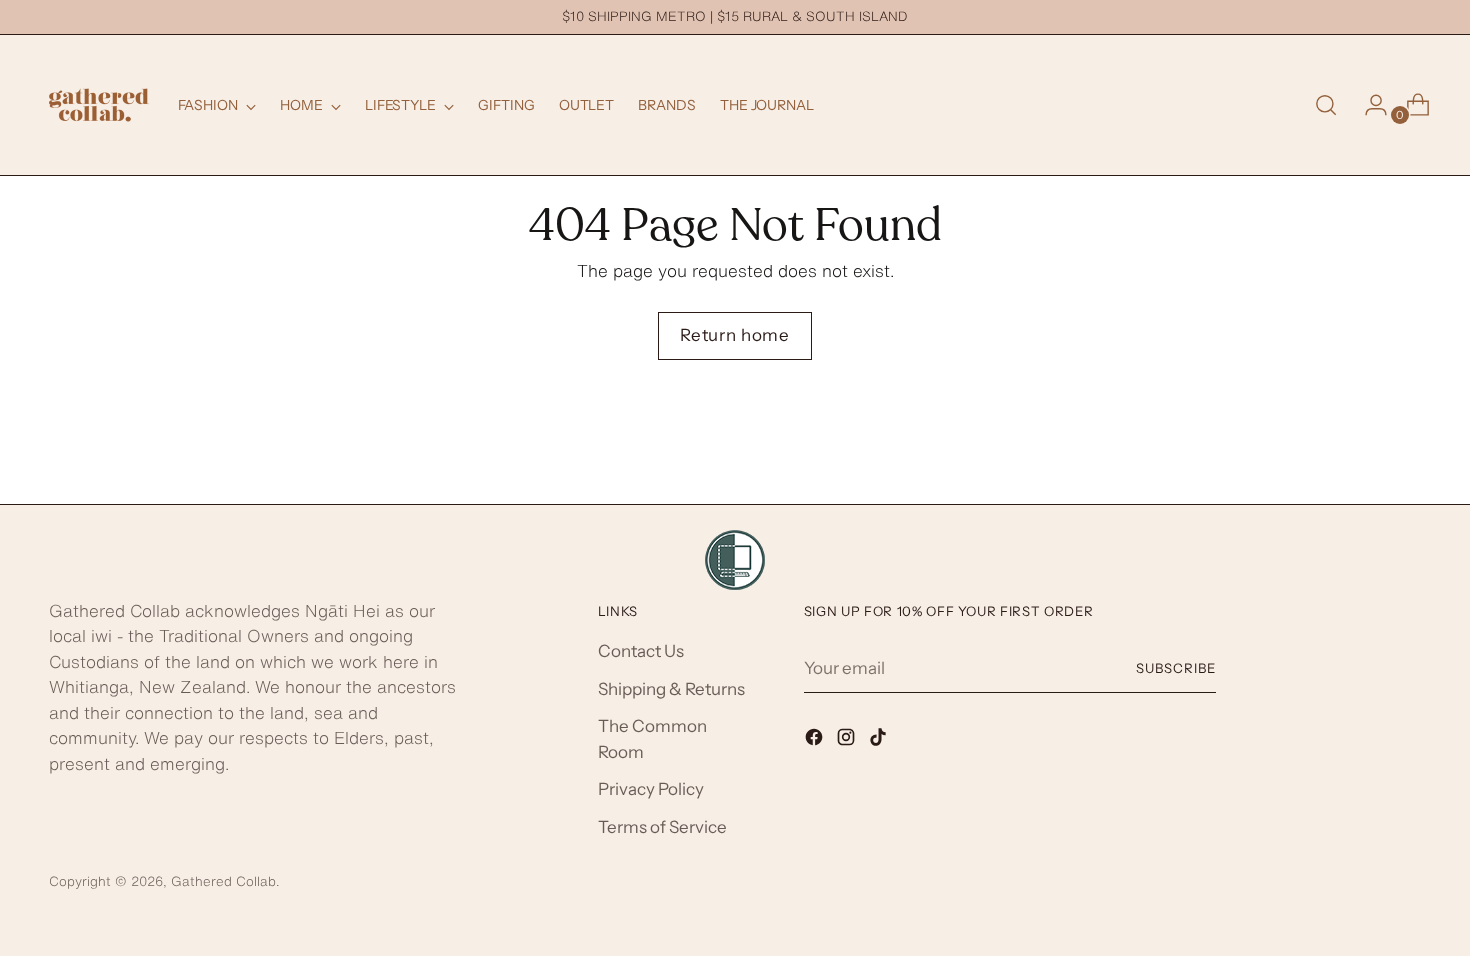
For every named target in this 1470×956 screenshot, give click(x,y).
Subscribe (1176, 668)
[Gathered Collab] (99, 105)
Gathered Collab (223, 881)
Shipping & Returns (671, 689)
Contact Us (641, 651)
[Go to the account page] (1368, 105)
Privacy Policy (651, 789)
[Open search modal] (1326, 105)
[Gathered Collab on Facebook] (816, 741)
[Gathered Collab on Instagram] (848, 741)
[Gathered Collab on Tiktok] (880, 741)
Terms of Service (662, 827)
